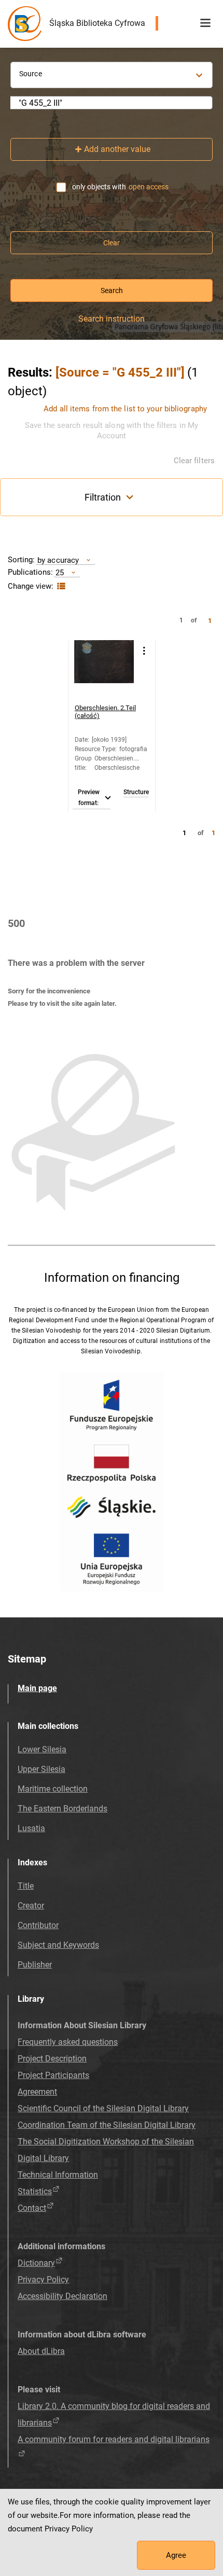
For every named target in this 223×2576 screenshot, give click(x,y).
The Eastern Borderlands (62, 1809)
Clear (112, 243)
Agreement (37, 2092)
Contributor (38, 1925)
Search (112, 290)
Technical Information (58, 2175)
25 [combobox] (60, 572)
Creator (31, 1906)
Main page (37, 1688)
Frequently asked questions (68, 2042)
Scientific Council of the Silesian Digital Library (103, 2108)
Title (26, 1886)
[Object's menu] (144, 651)
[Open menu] (205, 23)
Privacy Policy (43, 2280)
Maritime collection (53, 1789)
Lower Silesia (42, 1749)
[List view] (60, 586)
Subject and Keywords (58, 1945)
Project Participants (53, 2075)
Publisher (35, 1965)
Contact (32, 2208)
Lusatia (31, 1828)
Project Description (52, 2059)
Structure (136, 792)
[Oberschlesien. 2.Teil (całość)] (104, 670)
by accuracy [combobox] (58, 560)
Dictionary (36, 2263)
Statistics (35, 2191)
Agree (176, 2555)
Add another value (117, 149)
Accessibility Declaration (62, 2296)
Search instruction (112, 319)
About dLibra (41, 2351)
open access (149, 187)
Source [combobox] (31, 74)
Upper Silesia (41, 1769)
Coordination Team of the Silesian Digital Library (107, 2125)
